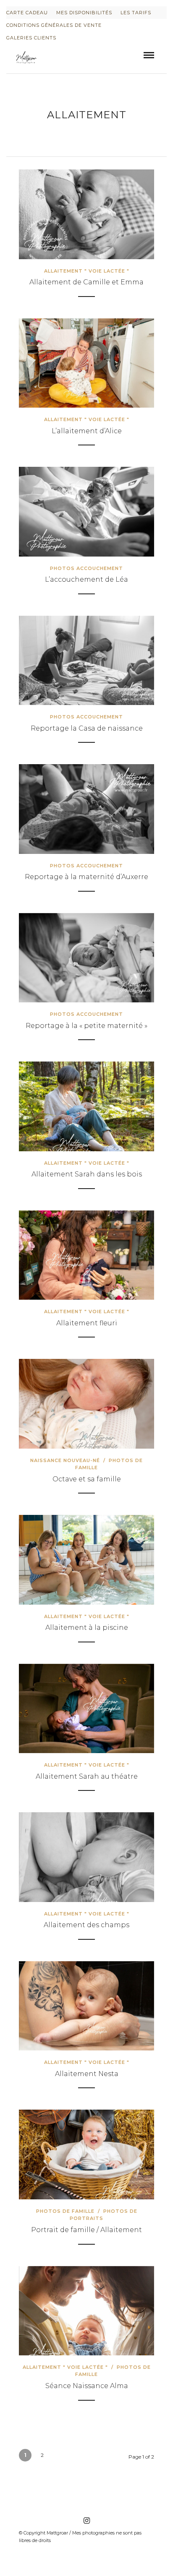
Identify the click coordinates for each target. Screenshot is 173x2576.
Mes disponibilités (84, 13)
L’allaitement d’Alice (87, 431)
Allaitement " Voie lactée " (87, 271)
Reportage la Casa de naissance (87, 728)
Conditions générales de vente (54, 25)
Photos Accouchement (86, 568)
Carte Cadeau (27, 13)
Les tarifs (136, 13)
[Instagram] (86, 2521)
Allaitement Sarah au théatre (87, 1776)
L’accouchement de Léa (86, 579)
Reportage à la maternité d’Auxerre (86, 877)
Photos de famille (65, 2211)
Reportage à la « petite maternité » (86, 1026)
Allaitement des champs (86, 1925)
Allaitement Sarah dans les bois (87, 1174)
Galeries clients (31, 38)
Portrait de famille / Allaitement (86, 2230)
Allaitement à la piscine (87, 1628)
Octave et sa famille (87, 1479)
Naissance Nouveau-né (65, 1460)
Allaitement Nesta (87, 2074)
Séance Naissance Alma (87, 2386)
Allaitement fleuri (87, 1323)
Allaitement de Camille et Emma (86, 282)
